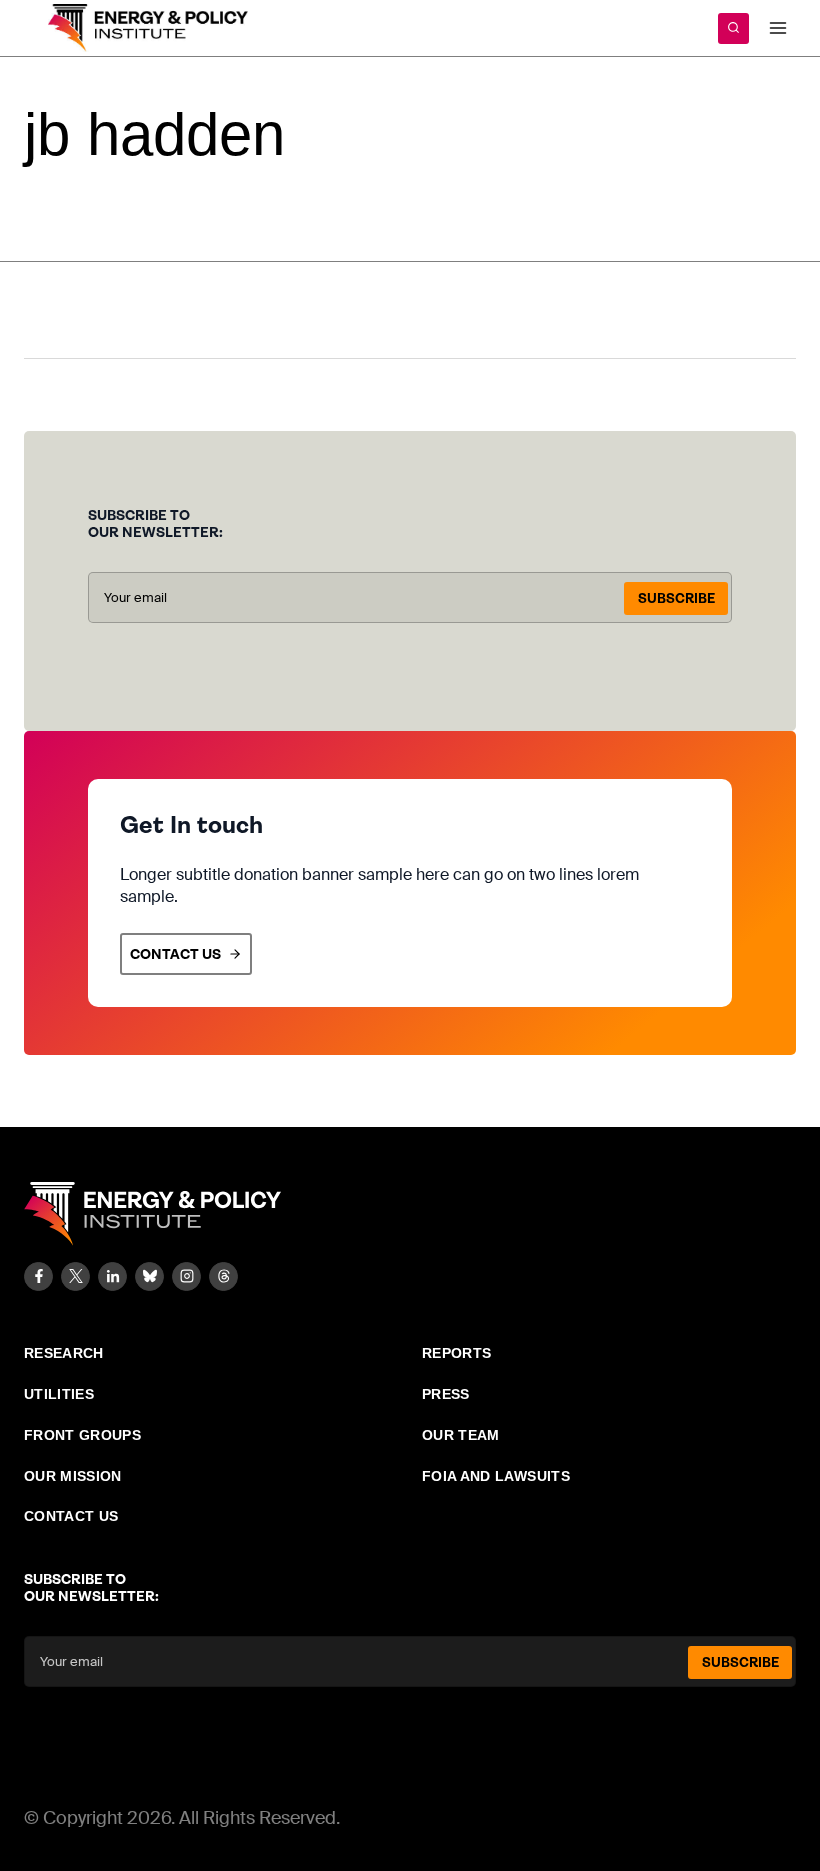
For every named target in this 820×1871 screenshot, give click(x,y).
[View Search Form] (733, 28)
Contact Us (71, 1516)
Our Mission (73, 1476)
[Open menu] (777, 27)
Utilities (59, 1394)
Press (446, 1394)
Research (64, 1353)
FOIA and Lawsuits (496, 1476)
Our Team (461, 1435)
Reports (456, 1353)
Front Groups (82, 1435)
